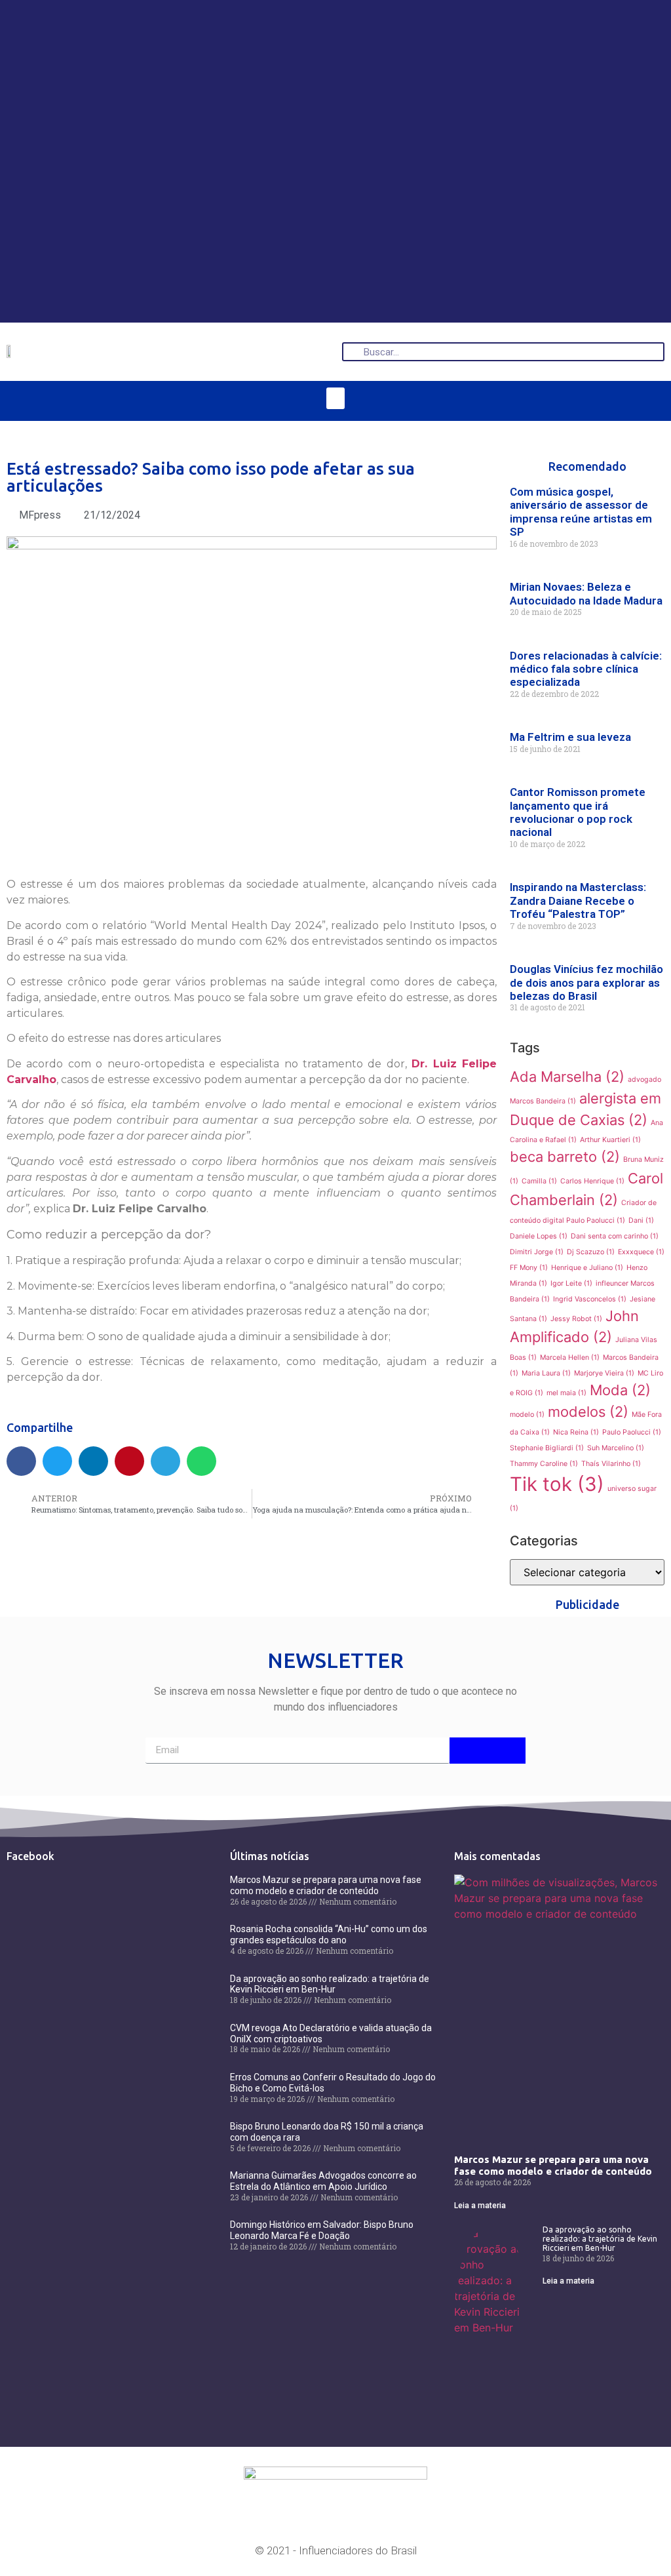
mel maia (566, 1393)
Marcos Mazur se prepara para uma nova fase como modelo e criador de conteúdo (326, 1885)
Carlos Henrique (592, 1181)
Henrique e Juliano (587, 1268)
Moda (620, 1390)
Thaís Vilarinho (611, 1464)
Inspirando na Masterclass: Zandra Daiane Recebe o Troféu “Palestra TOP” (578, 901)
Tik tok (557, 1484)
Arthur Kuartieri (610, 1140)
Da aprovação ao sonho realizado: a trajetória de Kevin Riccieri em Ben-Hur (330, 1984)
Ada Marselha (567, 1077)
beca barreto (565, 1157)
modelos (588, 1412)
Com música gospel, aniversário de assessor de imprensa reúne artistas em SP (581, 512)
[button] (335, 398)
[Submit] (488, 1751)
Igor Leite (571, 1283)
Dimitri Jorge (537, 1252)
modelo (527, 1415)
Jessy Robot (576, 1319)
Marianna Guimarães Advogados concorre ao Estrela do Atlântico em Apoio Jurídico (323, 2181)
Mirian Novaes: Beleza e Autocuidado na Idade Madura (586, 593)
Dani (641, 1220)
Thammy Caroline (544, 1464)
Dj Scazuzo (591, 1252)
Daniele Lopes (539, 1236)
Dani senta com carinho (615, 1236)
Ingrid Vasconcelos (590, 1299)
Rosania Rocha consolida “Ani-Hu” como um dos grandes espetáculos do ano (329, 1934)
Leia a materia (480, 2206)
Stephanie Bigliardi (547, 1448)
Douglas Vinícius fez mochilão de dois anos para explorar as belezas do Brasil (586, 982)
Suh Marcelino (616, 1448)
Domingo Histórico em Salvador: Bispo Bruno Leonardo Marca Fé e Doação (322, 2230)
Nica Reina (576, 1432)
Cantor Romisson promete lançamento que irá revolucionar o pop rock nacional (578, 812)
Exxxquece (641, 1252)
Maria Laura (546, 1373)
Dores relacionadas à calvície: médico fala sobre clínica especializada (586, 669)
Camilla (539, 1181)
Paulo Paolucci (632, 1432)
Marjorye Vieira (604, 1373)
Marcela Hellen (570, 1357)
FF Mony (529, 1268)
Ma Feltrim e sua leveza (570, 737)
